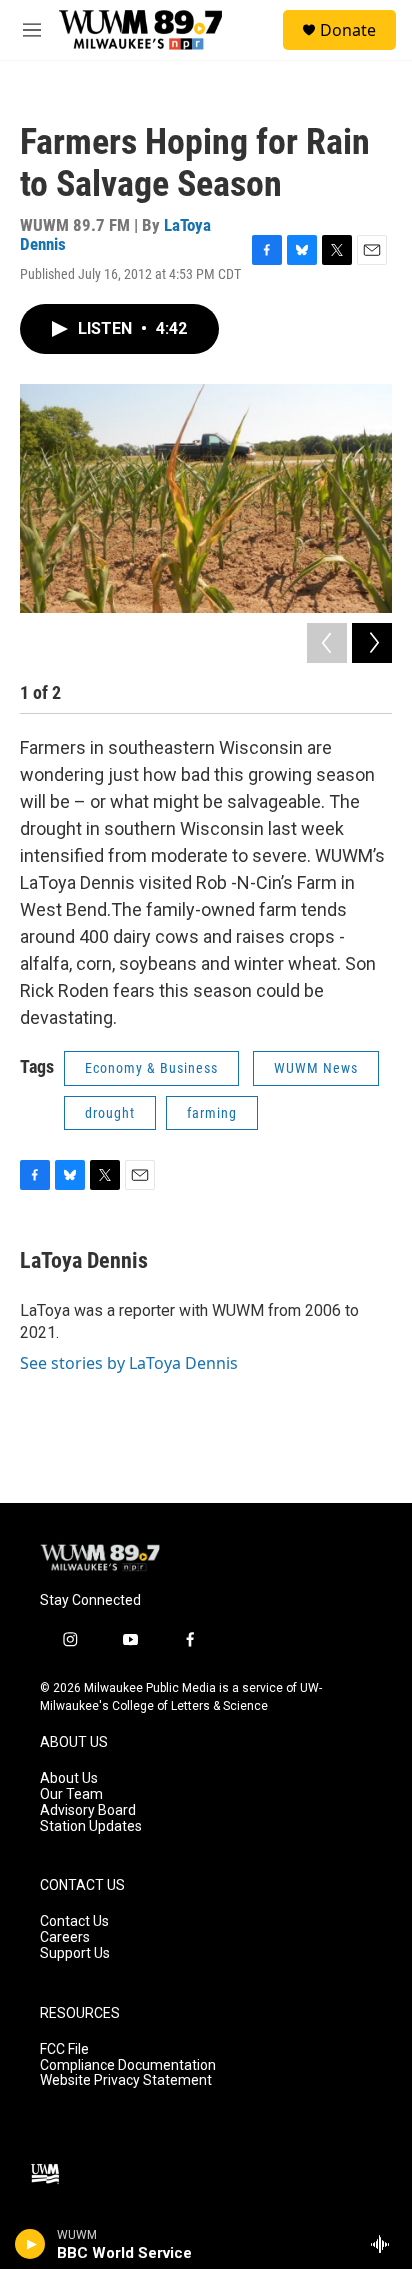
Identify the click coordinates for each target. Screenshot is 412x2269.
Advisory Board (88, 1810)
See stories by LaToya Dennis (129, 1363)
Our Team (71, 1794)
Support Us (75, 1953)
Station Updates (91, 1826)
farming (212, 1113)
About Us (69, 1778)
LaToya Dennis (84, 1260)
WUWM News (316, 1068)
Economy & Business (151, 1068)
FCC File (64, 2049)
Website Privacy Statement (126, 2080)
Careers (65, 1937)
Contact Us (74, 1921)
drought (110, 1113)
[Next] (372, 643)
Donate (348, 30)
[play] (30, 2244)
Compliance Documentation (128, 2065)
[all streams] (385, 2244)
